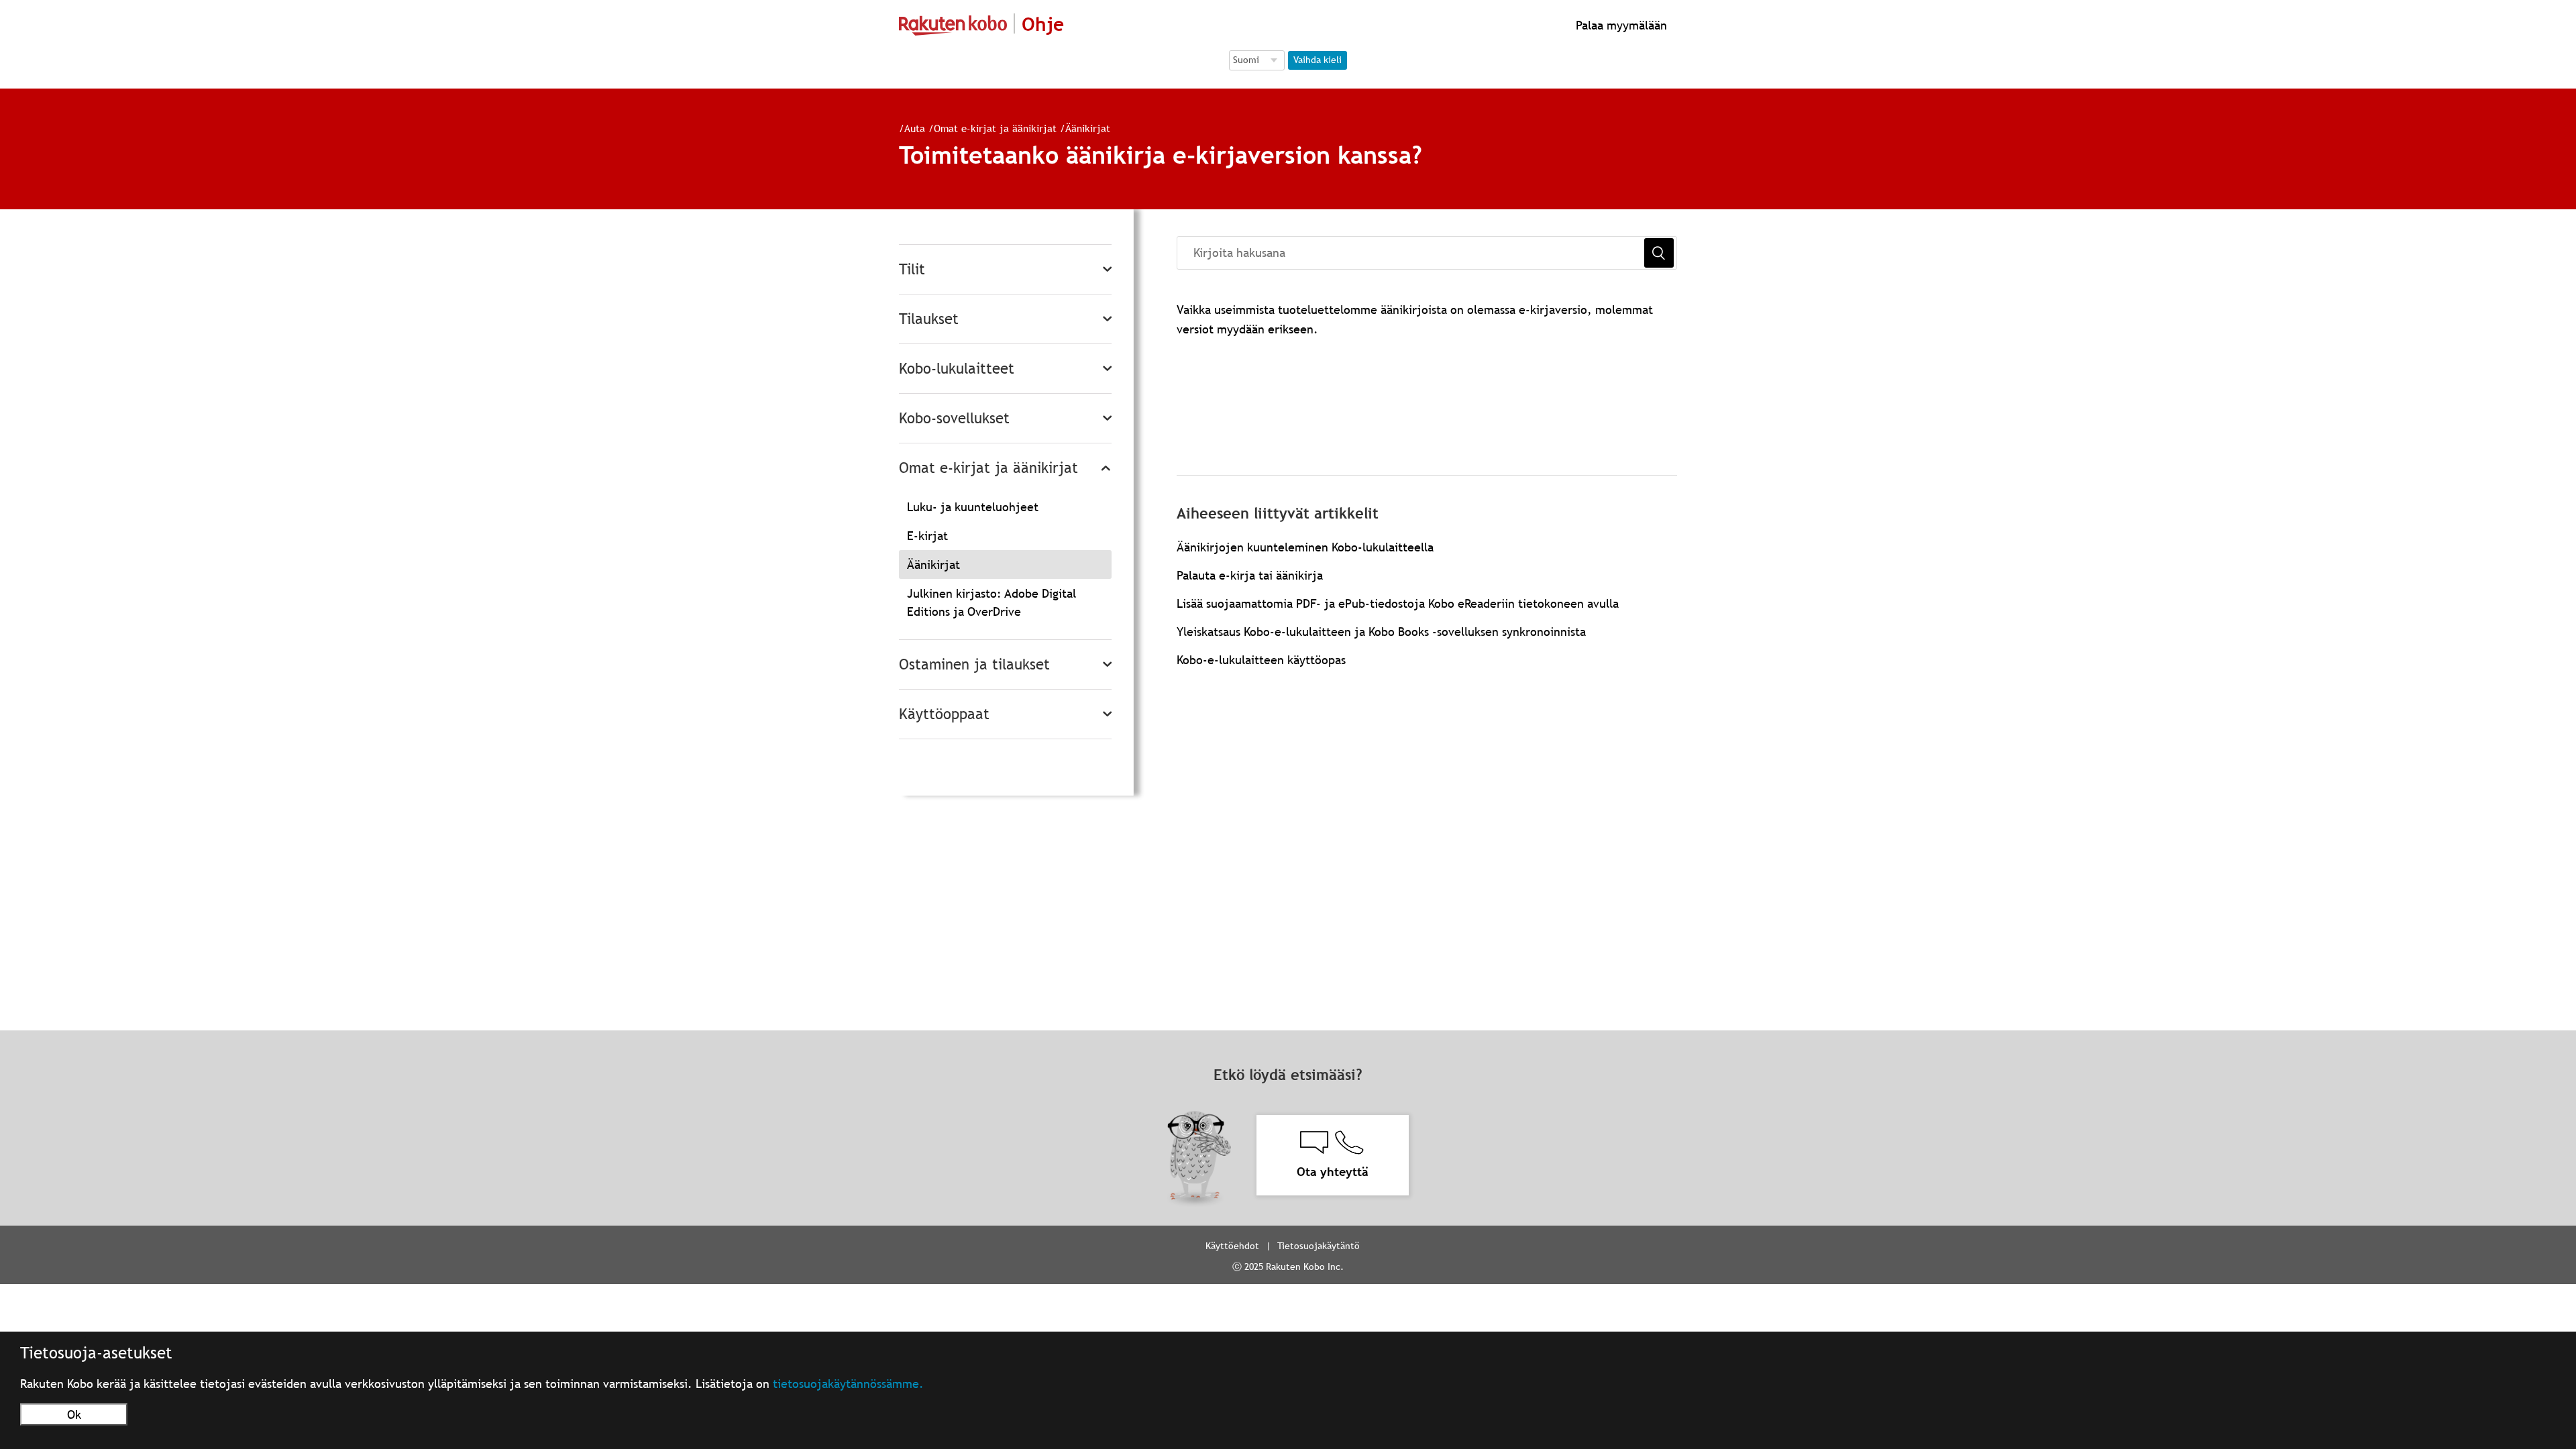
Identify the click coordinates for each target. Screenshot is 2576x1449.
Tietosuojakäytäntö (1319, 1246)
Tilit (912, 269)
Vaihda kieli (1318, 60)
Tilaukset (929, 319)
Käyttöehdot (1232, 1246)
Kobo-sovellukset (954, 418)
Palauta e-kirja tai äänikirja (1250, 575)
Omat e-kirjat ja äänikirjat (995, 128)
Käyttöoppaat (944, 714)
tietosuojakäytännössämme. (848, 1384)
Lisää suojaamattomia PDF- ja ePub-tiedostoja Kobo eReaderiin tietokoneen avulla (1398, 603)
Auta (915, 128)
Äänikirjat (1088, 128)
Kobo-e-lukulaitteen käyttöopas (1261, 660)
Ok (74, 1414)
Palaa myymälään (1620, 25)
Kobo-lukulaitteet (957, 369)
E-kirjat (927, 536)
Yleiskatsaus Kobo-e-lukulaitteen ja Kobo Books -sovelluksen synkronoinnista (1381, 632)
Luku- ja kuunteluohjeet (973, 507)
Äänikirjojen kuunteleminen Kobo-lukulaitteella (1305, 547)
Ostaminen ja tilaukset (974, 664)
